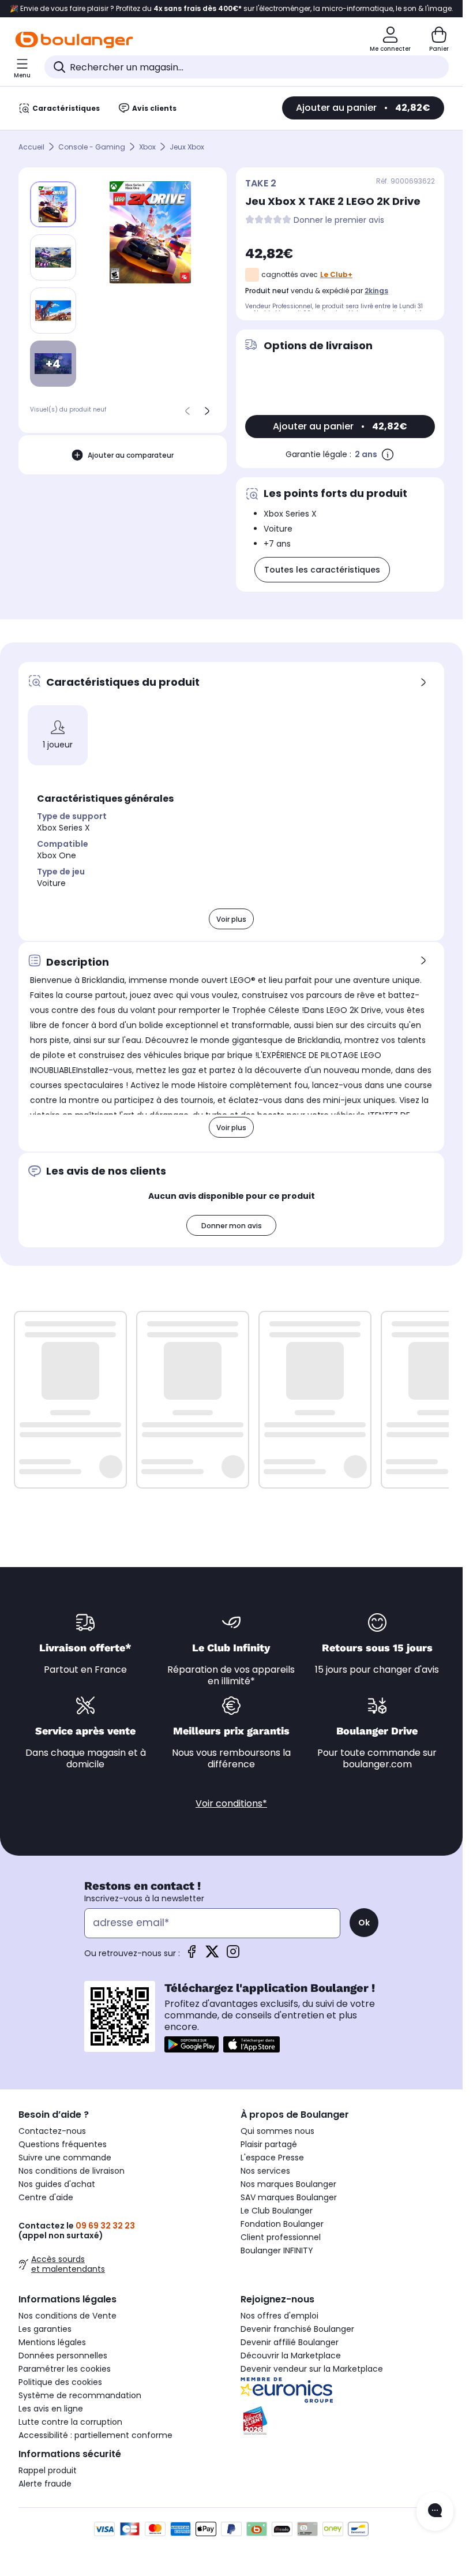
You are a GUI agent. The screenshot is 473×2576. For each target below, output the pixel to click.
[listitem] (53, 257)
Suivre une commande (65, 2158)
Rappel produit (48, 2470)
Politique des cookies (60, 2382)
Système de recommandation (80, 2395)
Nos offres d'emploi (279, 2316)
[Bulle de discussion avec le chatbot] (435, 2511)
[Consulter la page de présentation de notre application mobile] (192, 2044)
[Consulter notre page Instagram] (233, 1955)
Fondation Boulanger (282, 2224)
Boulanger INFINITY (277, 2250)
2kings (376, 291)
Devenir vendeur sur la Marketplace (312, 2369)
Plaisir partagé (269, 2144)
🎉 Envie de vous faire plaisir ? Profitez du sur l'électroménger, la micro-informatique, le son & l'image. (232, 9)
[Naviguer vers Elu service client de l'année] (342, 2421)
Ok (364, 1923)
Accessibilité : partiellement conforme (95, 2435)
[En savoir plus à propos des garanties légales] (388, 454)
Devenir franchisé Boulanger (297, 2329)
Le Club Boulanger (277, 2211)
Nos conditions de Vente (67, 2316)
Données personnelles (63, 2356)
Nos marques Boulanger (288, 2184)
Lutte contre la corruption (70, 2422)
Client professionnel (281, 2237)
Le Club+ (336, 274)
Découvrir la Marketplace (291, 2356)
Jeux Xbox (187, 147)
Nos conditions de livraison (72, 2171)
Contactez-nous (52, 2131)
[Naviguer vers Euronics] (342, 2390)
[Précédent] (187, 411)
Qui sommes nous (277, 2131)
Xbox (147, 147)
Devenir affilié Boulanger (290, 2342)
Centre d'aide (46, 2197)
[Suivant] (207, 411)
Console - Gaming (92, 147)
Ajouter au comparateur (131, 455)
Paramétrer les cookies (65, 2369)
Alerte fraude (45, 2484)
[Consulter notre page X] (212, 1955)
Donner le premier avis (339, 220)
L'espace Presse (272, 2158)
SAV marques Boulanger (289, 2197)
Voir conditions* (231, 1803)
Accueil (31, 147)
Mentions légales (52, 2342)
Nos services (265, 2171)
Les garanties (45, 2329)
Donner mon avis (232, 1226)
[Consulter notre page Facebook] (192, 1955)
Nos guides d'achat (57, 2184)
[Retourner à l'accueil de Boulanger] (74, 40)
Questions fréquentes (63, 2144)
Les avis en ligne (51, 2409)
